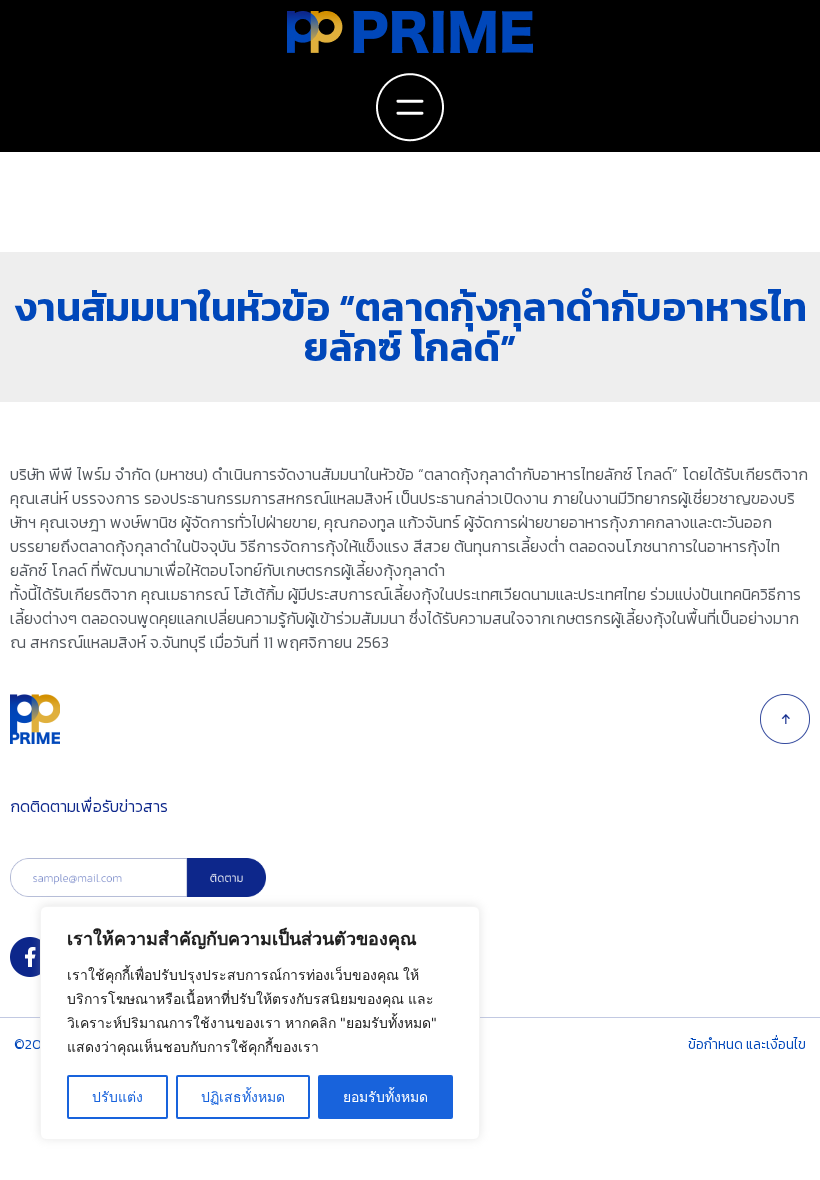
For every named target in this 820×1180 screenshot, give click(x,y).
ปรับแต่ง (117, 1096)
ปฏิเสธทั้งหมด (243, 1096)
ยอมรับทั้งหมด (385, 1096)
